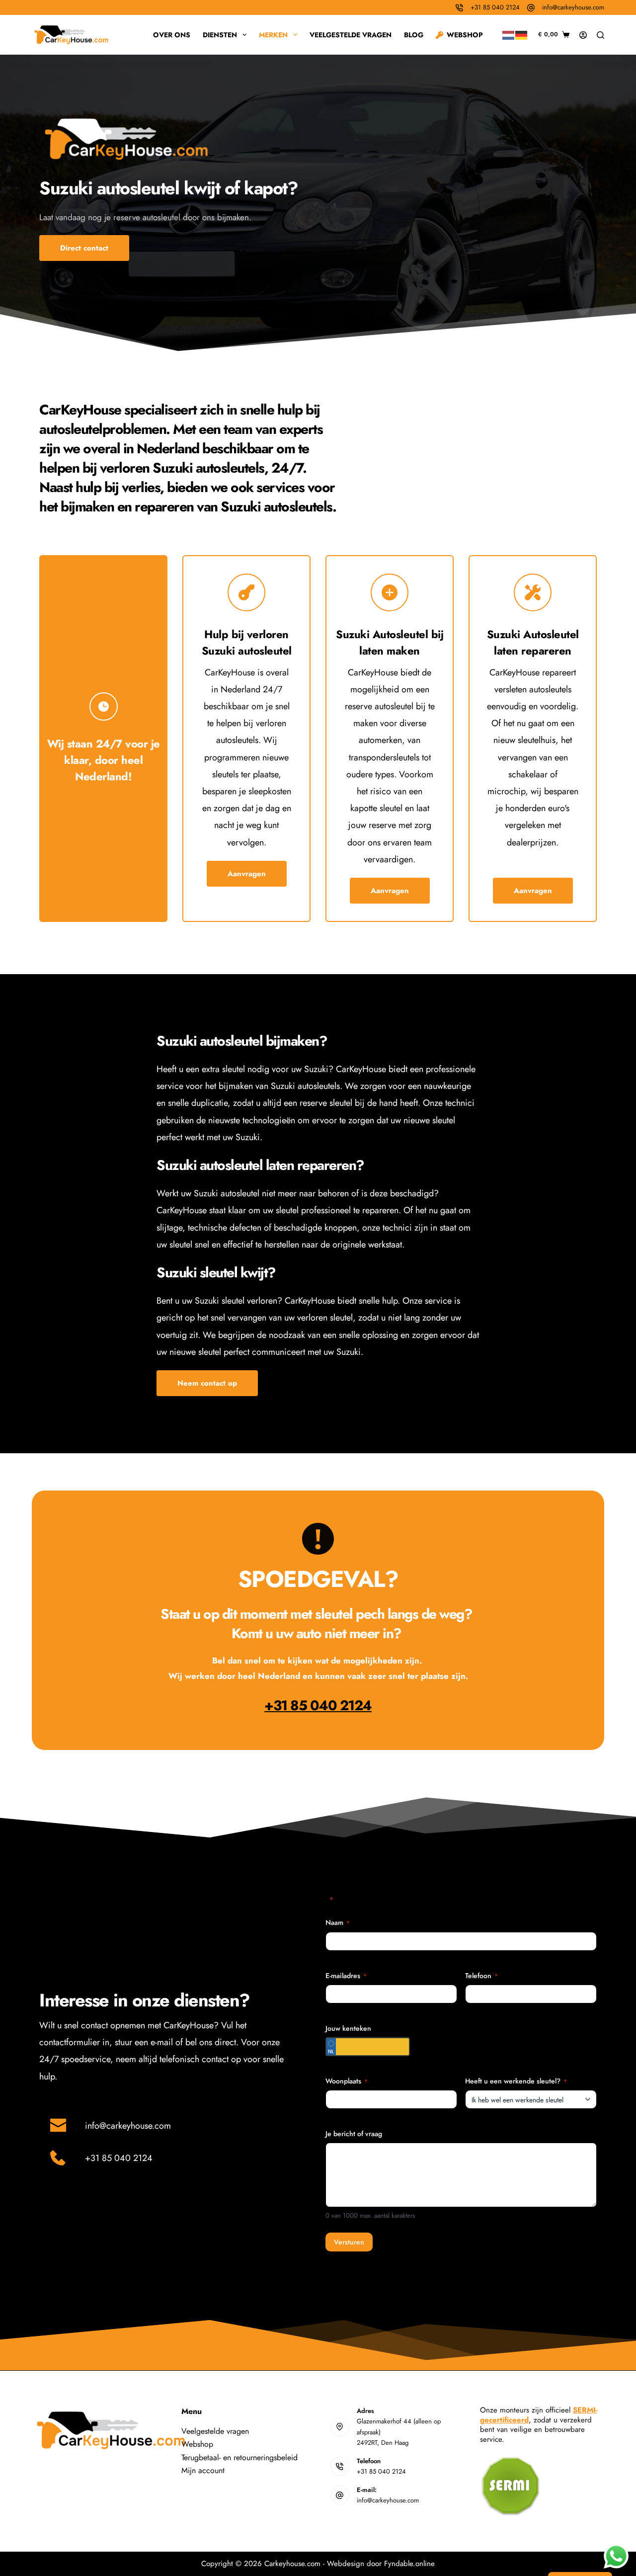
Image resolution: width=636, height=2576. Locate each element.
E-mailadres (346, 1976)
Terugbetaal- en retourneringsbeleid (239, 2457)
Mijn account (203, 2470)
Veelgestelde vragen (351, 35)
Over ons (172, 35)
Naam (338, 1922)
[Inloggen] (583, 35)
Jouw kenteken (348, 2028)
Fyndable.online (409, 2564)
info (92, 2126)
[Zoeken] (600, 35)
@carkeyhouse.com (135, 2126)
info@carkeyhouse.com (573, 7)
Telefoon (481, 1976)
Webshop (465, 35)
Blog (414, 35)
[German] (522, 34)
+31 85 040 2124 (495, 7)
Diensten (220, 35)
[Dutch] (509, 34)
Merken (273, 35)
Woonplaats (347, 2081)
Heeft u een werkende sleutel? (516, 2081)
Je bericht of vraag (354, 2134)
